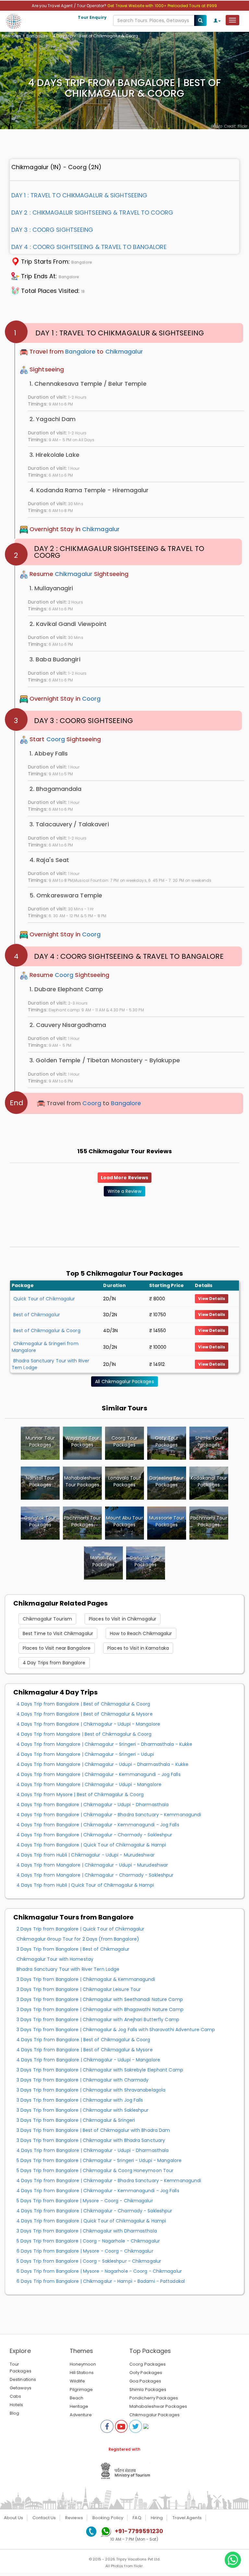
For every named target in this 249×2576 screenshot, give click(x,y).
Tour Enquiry (92, 17)
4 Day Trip (63, 36)
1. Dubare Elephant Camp (66, 989)
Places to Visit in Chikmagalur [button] (123, 1619)
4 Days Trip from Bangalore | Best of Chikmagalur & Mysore (85, 1714)
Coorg (91, 699)
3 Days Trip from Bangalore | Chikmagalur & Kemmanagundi (86, 1979)
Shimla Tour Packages (209, 1441)
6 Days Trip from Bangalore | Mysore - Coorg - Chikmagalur (85, 2251)
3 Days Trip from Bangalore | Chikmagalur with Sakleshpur (83, 2110)
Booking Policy (108, 2518)
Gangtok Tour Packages (40, 1521)
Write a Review (124, 1191)
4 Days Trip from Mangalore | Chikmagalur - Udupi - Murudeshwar (92, 1865)
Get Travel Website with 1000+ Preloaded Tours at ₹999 (162, 6)
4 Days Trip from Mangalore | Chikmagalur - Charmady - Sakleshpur (95, 1875)
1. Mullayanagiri (51, 588)
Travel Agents (187, 2518)
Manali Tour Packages (103, 1561)
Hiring (157, 2518)
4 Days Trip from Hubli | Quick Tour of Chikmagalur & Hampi (85, 1885)
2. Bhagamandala (56, 789)
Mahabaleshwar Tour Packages (82, 1481)
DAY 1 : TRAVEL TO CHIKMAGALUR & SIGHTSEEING (79, 195)
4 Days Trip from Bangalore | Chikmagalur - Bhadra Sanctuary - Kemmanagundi (109, 1815)
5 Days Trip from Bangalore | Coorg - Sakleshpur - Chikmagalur (89, 2261)
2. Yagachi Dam (53, 419)
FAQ (137, 2518)
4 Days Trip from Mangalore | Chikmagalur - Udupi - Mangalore (89, 1784)
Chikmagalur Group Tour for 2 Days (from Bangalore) (78, 1939)
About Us (13, 2518)
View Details (212, 1299)
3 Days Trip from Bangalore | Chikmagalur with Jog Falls (80, 2100)
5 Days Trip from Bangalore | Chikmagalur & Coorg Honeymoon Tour (95, 2170)
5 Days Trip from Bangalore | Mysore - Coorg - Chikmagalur (85, 2201)
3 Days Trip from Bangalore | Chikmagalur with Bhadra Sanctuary (91, 2140)
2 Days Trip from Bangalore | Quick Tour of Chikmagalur (80, 1929)
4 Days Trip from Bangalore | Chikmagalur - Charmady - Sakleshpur (94, 1835)
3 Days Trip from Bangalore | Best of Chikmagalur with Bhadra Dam (93, 2130)
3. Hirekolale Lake (54, 455)
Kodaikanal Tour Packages (209, 1481)
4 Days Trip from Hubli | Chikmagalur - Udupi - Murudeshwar (86, 1855)
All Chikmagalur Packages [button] (124, 1382)
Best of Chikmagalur (37, 1315)
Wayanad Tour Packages (82, 1441)
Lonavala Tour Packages (124, 1481)
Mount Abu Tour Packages (124, 1521)
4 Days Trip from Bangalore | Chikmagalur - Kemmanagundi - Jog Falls (98, 1825)
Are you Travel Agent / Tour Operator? (70, 6)
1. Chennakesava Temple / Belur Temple (88, 384)
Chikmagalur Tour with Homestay (55, 1959)
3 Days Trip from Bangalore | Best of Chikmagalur (73, 1949)
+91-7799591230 (139, 2531)
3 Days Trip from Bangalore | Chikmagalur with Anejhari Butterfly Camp (98, 2020)
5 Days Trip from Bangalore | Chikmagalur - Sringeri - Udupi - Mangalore (99, 2160)
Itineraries (11, 36)
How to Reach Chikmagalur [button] (141, 1633)
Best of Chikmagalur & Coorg (47, 1331)
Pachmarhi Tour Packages (82, 1521)
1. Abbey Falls (49, 753)
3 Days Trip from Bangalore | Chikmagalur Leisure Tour (79, 1989)
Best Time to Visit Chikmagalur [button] (58, 1633)
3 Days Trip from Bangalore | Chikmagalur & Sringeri (76, 2120)
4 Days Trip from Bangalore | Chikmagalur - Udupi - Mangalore (88, 1724)
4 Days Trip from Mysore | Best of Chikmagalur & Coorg (80, 1794)
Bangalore (37, 36)
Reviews (74, 2518)
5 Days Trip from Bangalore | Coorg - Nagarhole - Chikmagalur (88, 2241)
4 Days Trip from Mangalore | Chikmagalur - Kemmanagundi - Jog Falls (99, 1774)
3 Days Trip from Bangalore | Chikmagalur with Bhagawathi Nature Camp (100, 2009)
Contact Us (44, 2518)
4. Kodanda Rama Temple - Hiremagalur (89, 490)
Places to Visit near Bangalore (57, 1648)
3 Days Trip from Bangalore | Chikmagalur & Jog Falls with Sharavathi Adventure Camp (116, 2030)
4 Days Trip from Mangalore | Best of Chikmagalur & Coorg (84, 1734)
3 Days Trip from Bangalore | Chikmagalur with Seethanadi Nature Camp (100, 1999)
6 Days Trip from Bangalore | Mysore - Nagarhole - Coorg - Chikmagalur (99, 2271)
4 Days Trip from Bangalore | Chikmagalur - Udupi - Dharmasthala (93, 1805)
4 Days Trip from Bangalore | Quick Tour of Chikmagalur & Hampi (91, 1845)
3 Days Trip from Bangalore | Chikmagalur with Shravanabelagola (91, 2090)
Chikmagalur (124, 351)
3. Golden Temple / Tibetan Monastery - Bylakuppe (105, 1060)
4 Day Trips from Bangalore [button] (54, 1663)
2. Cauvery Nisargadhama (68, 1025)
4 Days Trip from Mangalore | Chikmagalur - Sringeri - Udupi (85, 1754)
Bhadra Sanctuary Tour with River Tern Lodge (68, 1969)
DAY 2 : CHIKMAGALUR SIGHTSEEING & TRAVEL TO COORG (92, 213)
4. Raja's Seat (49, 860)
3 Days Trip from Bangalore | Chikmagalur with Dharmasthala (87, 2231)
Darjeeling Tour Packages (167, 1481)
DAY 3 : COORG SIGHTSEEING (52, 230)
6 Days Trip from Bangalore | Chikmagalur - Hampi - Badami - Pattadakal (101, 2281)
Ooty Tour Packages (167, 1441)
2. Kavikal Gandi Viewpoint (68, 624)
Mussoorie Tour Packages (166, 1521)
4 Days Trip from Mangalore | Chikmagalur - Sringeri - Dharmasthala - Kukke (104, 1744)
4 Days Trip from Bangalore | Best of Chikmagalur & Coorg (83, 1704)
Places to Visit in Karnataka (138, 1648)
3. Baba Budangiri (55, 659)
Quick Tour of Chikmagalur (44, 1299)
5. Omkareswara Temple (66, 895)
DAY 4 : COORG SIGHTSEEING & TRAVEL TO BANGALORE (89, 247)
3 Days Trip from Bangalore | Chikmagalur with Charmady (83, 2080)
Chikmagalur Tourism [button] (47, 1619)
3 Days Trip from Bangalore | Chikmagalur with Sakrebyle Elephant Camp (100, 2070)
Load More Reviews (125, 1178)
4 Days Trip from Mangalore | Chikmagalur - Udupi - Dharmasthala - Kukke (102, 1764)
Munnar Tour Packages (40, 1441)
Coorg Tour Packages (124, 1441)
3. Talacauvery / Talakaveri (69, 824)
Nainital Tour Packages (40, 1481)
